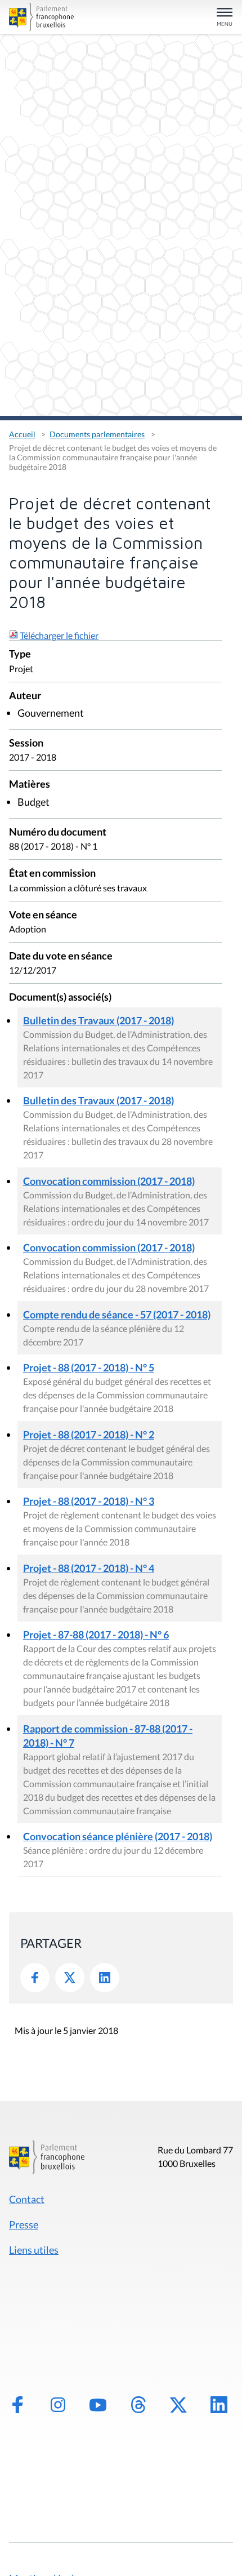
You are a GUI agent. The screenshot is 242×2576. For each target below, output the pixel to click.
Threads (138, 2405)
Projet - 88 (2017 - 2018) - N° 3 (89, 1501)
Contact (27, 2199)
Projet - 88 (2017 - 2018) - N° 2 (89, 1434)
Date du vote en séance (61, 956)
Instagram (58, 2405)
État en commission (52, 874)
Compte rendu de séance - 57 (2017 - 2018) (117, 1314)
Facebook (35, 1978)
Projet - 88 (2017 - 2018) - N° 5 (89, 1367)
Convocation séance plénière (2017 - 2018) (118, 1836)
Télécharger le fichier (59, 635)
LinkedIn (105, 1978)
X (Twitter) (178, 2405)
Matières (30, 785)
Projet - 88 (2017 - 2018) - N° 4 (89, 1568)
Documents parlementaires (97, 434)
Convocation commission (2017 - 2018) (109, 1181)
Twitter (70, 1978)
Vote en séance (43, 915)
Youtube (98, 2405)
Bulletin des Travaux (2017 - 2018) (98, 1020)
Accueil (22, 434)
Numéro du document (58, 832)
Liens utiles (34, 2250)
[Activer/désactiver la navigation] (225, 18)
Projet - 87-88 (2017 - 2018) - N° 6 (96, 1635)
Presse (24, 2224)
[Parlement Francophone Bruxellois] (44, 17)
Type (20, 654)
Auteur (25, 696)
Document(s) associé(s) (60, 998)
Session (26, 743)
